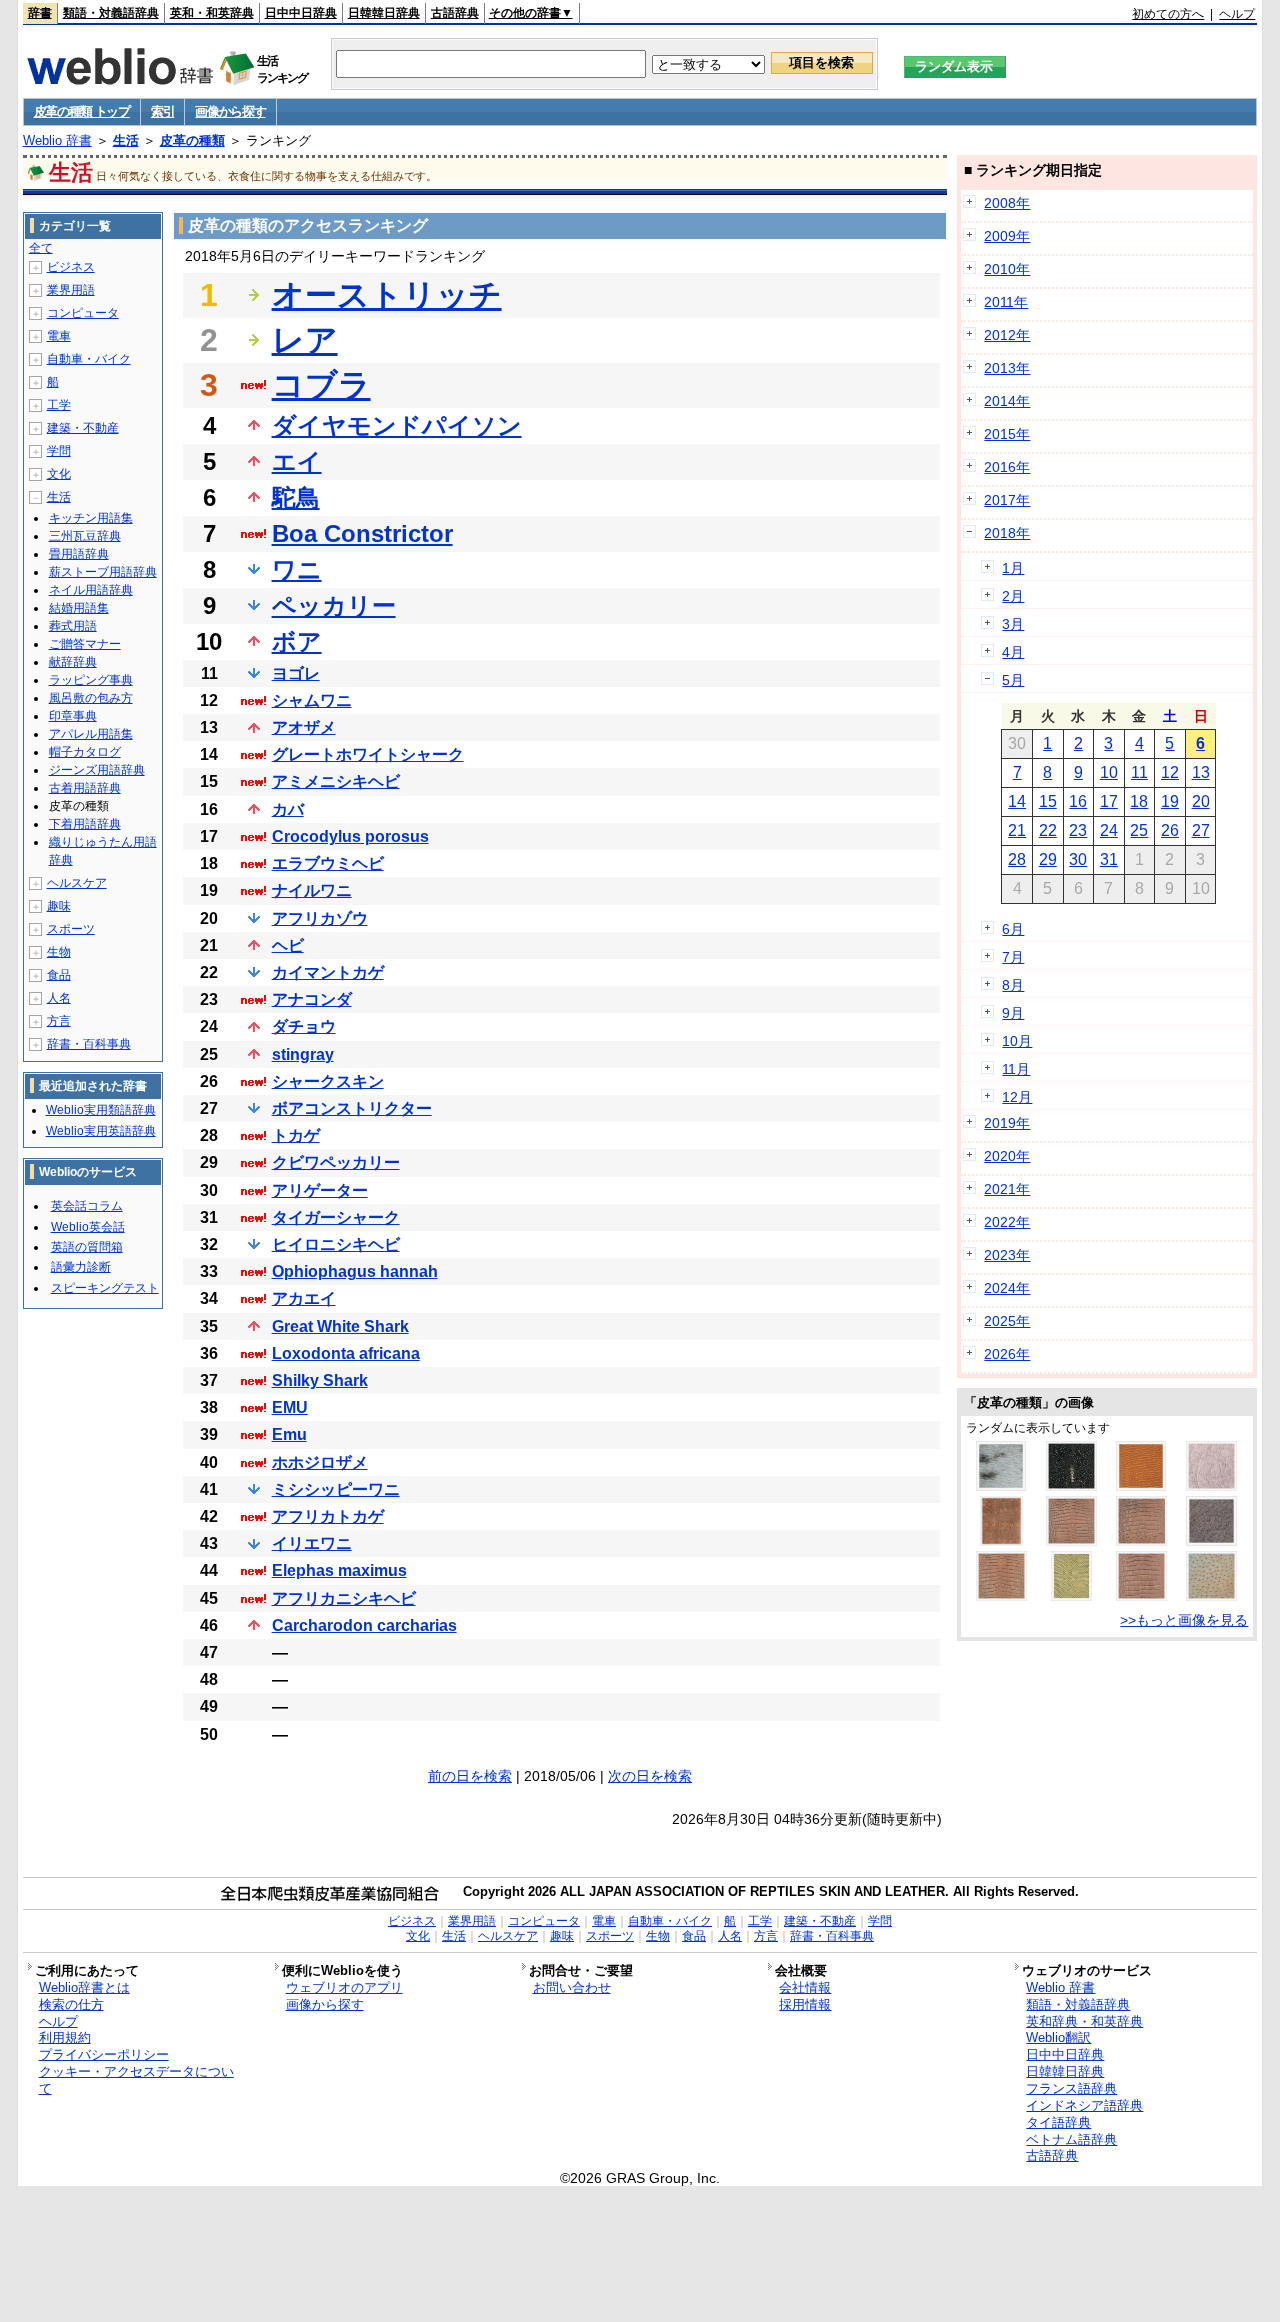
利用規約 (65, 2037)
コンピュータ (83, 313)
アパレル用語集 (91, 734)
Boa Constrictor (362, 533)
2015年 (1007, 434)
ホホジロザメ (320, 1462)
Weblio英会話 (88, 1227)
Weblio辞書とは (84, 1987)
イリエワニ (312, 1543)
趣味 (59, 906)
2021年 (1007, 1189)
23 (1078, 830)
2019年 (1007, 1123)
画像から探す (230, 111)
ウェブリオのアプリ (344, 1987)
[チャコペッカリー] (1211, 1486)
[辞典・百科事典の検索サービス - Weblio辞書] (120, 79)
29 (1048, 859)
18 (1139, 801)
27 (1201, 830)
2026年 (1007, 1354)
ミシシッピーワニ (336, 1489)
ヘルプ (1237, 14)
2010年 (1007, 269)
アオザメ (304, 727)
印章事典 (73, 716)
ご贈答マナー (85, 644)
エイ (297, 461)
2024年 (1007, 1288)
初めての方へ (1168, 14)
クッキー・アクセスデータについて (136, 2080)
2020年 (1007, 1156)
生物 (59, 952)
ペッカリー (334, 605)
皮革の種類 (192, 140)
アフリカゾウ (320, 918)
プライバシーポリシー (104, 2054)
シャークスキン (328, 1081)
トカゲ (296, 1135)
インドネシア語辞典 (1084, 2105)
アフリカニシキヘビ (344, 1598)
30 (1078, 859)
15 (1048, 801)
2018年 (1007, 533)
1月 (1013, 568)
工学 (59, 405)
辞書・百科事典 (89, 1044)
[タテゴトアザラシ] (1001, 1486)
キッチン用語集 (91, 518)
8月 (1013, 985)
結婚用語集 (79, 608)
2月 (1013, 596)
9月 (1013, 1013)
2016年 (1007, 467)
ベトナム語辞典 (1071, 2139)
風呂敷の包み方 (91, 698)
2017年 (1007, 500)
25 (1139, 830)
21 (1017, 830)
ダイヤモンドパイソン (397, 425)
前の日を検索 (470, 1776)
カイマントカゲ (328, 972)
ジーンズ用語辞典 (97, 770)
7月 (1013, 957)
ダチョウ (304, 1026)
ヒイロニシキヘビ (336, 1244)
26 (1170, 830)
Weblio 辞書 (57, 140)
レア (305, 340)
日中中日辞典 (301, 13)
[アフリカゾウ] (1211, 1541)
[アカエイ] (1071, 1486)
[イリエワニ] (1071, 1541)
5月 (1013, 680)
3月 (1013, 624)
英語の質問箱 (87, 1247)
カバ (288, 809)
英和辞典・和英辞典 (1084, 2021)
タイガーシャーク (336, 1217)
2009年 (1007, 236)
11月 (1016, 1069)
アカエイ (304, 1298)
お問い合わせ (572, 1987)
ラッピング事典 (91, 680)
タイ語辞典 (1058, 2122)
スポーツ (71, 929)
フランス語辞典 (1071, 2088)
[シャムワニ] (1141, 1541)
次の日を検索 (650, 1776)
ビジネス (71, 267)
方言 (59, 1021)
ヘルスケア (77, 883)
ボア (297, 641)
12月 (1017, 1097)
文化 (59, 474)
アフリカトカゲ (328, 1516)
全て (41, 248)
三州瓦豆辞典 (85, 536)
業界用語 (71, 290)
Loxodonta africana (346, 1353)
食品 (59, 975)
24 (1109, 830)
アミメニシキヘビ (336, 781)
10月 (1017, 1041)
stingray (303, 1054)
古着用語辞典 (85, 788)
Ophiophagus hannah (355, 1271)
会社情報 (805, 1987)
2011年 (1006, 302)
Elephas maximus (339, 1570)
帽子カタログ (85, 752)
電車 (59, 336)
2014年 (1007, 401)
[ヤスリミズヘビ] (1071, 1596)
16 (1078, 801)
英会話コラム (87, 1206)
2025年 (1007, 1321)
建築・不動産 (83, 428)
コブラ (321, 385)
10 (1109, 772)
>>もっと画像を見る (1184, 1620)
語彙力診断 (81, 1267)
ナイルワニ (312, 890)
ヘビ (288, 945)
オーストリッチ (387, 295)
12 (1170, 772)
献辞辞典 (73, 662)
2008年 (1007, 203)
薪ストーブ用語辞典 (103, 572)
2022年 (1007, 1222)
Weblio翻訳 (1058, 2037)
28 (1017, 859)
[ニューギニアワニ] (1141, 1596)
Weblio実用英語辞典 (101, 1131)
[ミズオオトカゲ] (1001, 1541)
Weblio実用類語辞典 (101, 1110)
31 (1109, 859)
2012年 (1007, 335)
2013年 (1007, 368)
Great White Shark (340, 1326)
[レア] (1211, 1596)
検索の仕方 (71, 2004)
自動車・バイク (89, 359)
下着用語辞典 (85, 824)
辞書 (40, 13)
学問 (59, 451)
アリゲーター (320, 1190)
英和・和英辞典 (212, 13)
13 (1201, 772)
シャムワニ (312, 700)
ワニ (297, 569)
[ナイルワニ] (1001, 1596)
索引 (162, 111)
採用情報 (805, 2004)
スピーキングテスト (105, 1288)
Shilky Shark (320, 1380)
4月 (1013, 652)
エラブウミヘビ (328, 863)
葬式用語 (73, 626)
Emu (289, 1434)
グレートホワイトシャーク (368, 754)
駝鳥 (296, 497)
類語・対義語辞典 (111, 13)
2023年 (1007, 1255)
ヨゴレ (296, 673)
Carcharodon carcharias (364, 1625)
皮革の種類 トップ (82, 111)
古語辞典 (455, 13)
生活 (126, 140)
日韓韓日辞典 (384, 13)
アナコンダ (312, 999)
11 (1139, 772)
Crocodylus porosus (350, 836)
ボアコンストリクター (352, 1108)
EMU (290, 1407)
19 (1170, 801)
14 (1017, 801)
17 (1109, 801)
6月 (1013, 929)
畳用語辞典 (79, 554)
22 (1048, 830)
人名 (59, 998)
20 (1201, 801)
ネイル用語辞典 (91, 590)
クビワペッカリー (336, 1162)
